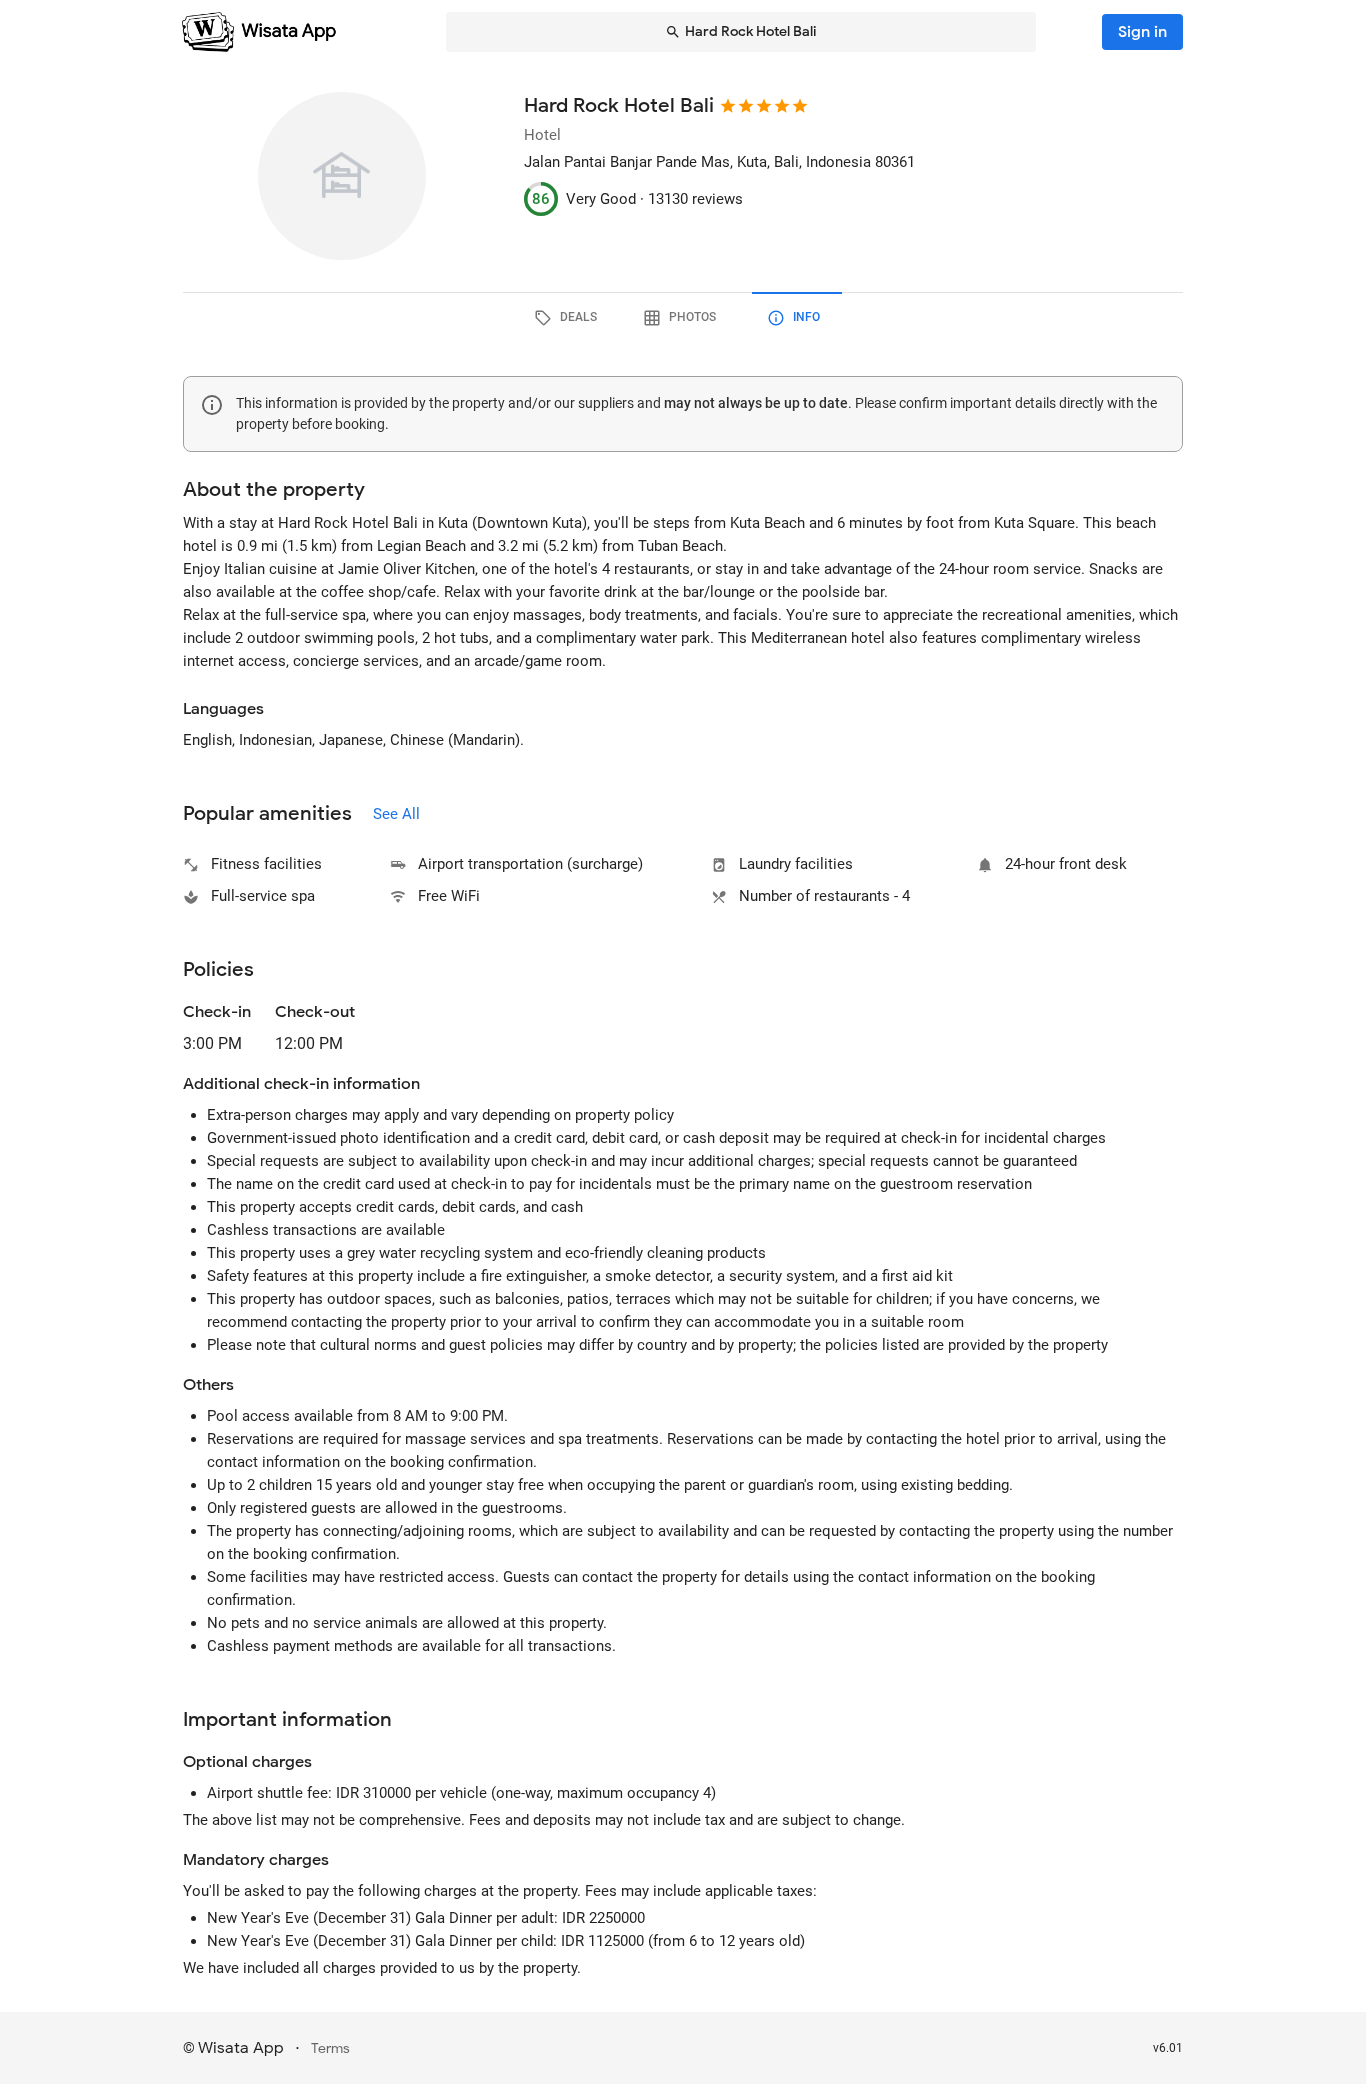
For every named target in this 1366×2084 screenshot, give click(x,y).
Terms (330, 2048)
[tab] (569, 318)
